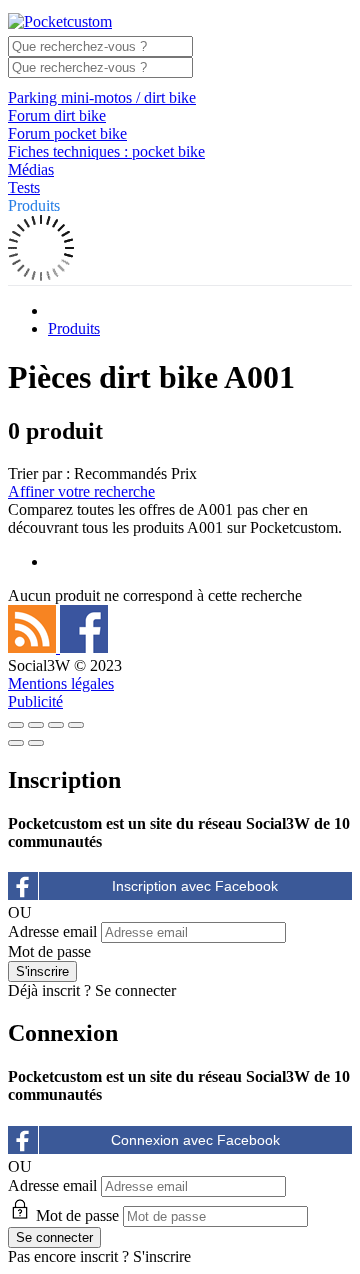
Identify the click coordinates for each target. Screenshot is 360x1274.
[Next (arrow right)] (36, 743)
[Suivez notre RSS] (34, 647)
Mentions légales (61, 683)
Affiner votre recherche (81, 491)
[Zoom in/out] (76, 725)
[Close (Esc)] (16, 725)
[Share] (36, 725)
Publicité (35, 701)
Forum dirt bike (57, 115)
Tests (24, 187)
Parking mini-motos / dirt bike (102, 97)
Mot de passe (49, 951)
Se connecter (135, 990)
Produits (34, 205)
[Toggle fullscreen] (56, 725)
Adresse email (52, 931)
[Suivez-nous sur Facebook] (84, 647)
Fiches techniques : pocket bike (106, 151)
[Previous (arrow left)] (16, 743)
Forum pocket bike (67, 133)
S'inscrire (162, 1256)
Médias (31, 169)
